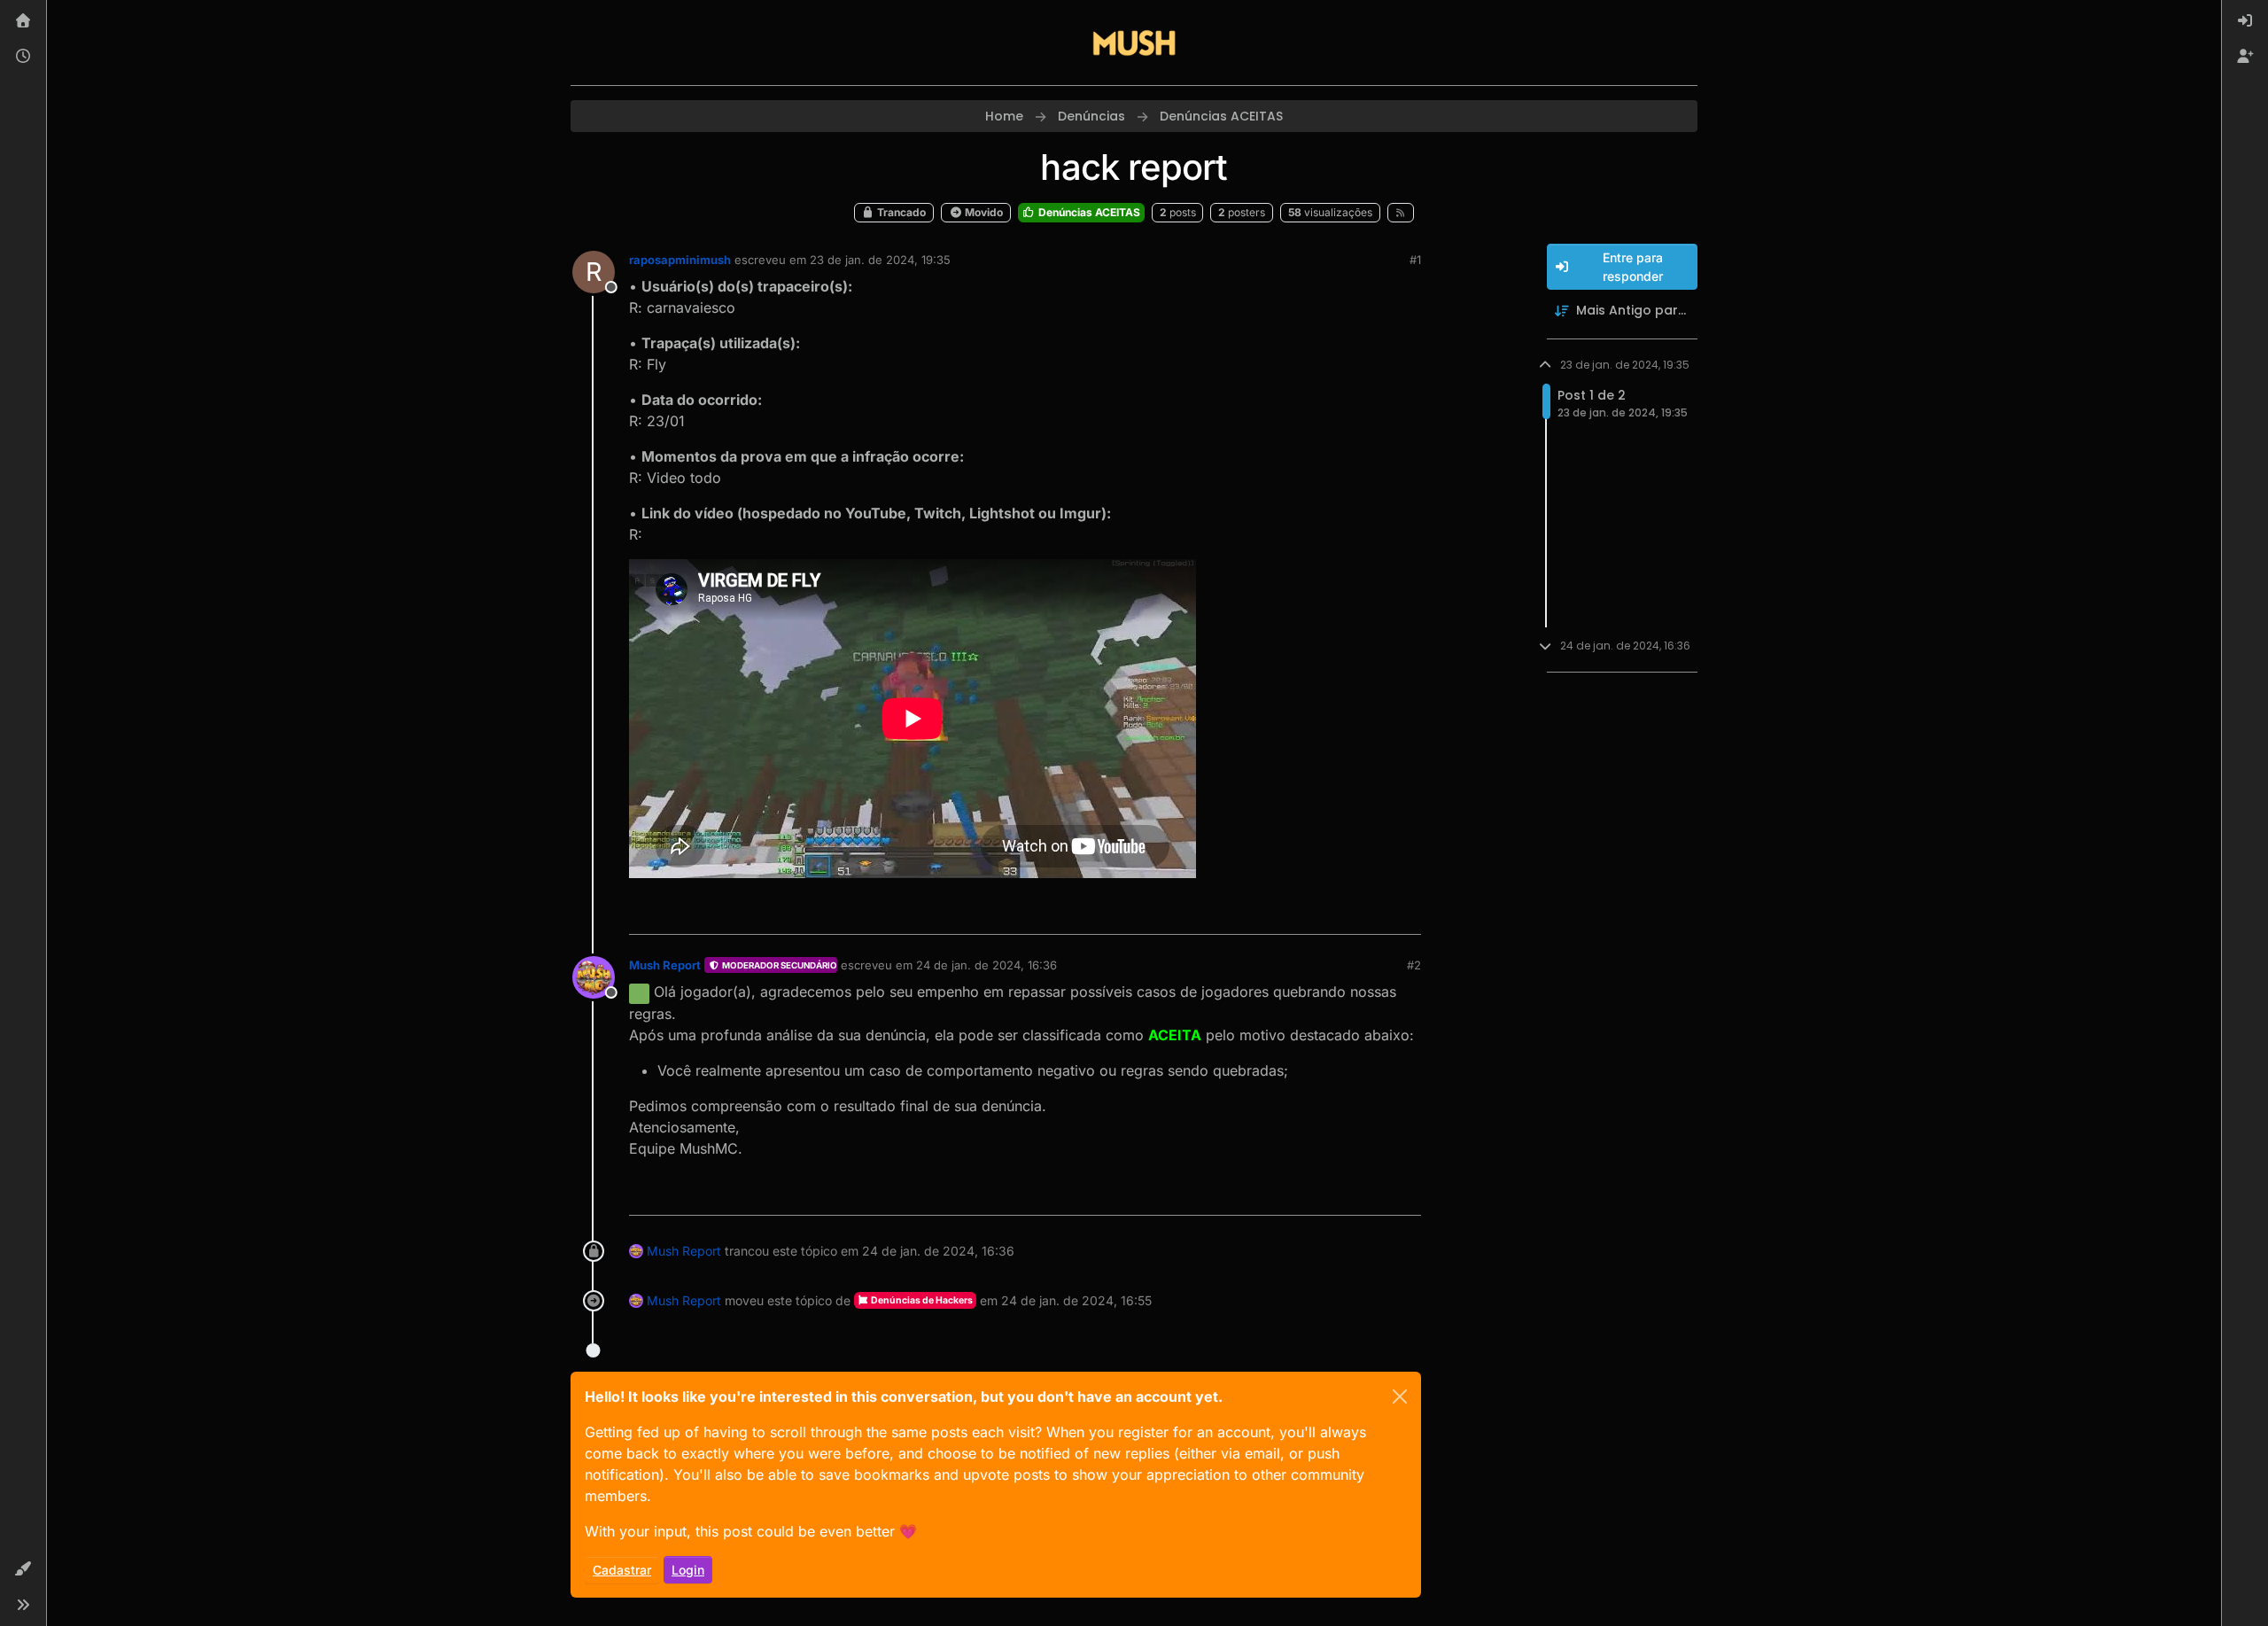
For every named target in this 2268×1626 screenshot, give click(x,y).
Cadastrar (622, 1570)
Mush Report (665, 965)
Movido (983, 212)
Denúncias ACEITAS (1088, 212)
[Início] (23, 21)
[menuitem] (2245, 21)
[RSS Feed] (1401, 213)
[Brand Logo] (1134, 43)
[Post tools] (1406, 913)
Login (688, 1570)
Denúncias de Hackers (921, 1300)
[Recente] (23, 57)
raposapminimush (680, 260)
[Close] (1400, 1396)
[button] (23, 1569)
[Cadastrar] (2245, 57)
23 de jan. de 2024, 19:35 (880, 260)
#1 (1415, 260)
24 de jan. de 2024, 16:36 (986, 965)
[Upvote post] (1343, 913)
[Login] (2245, 21)
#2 (1414, 965)
